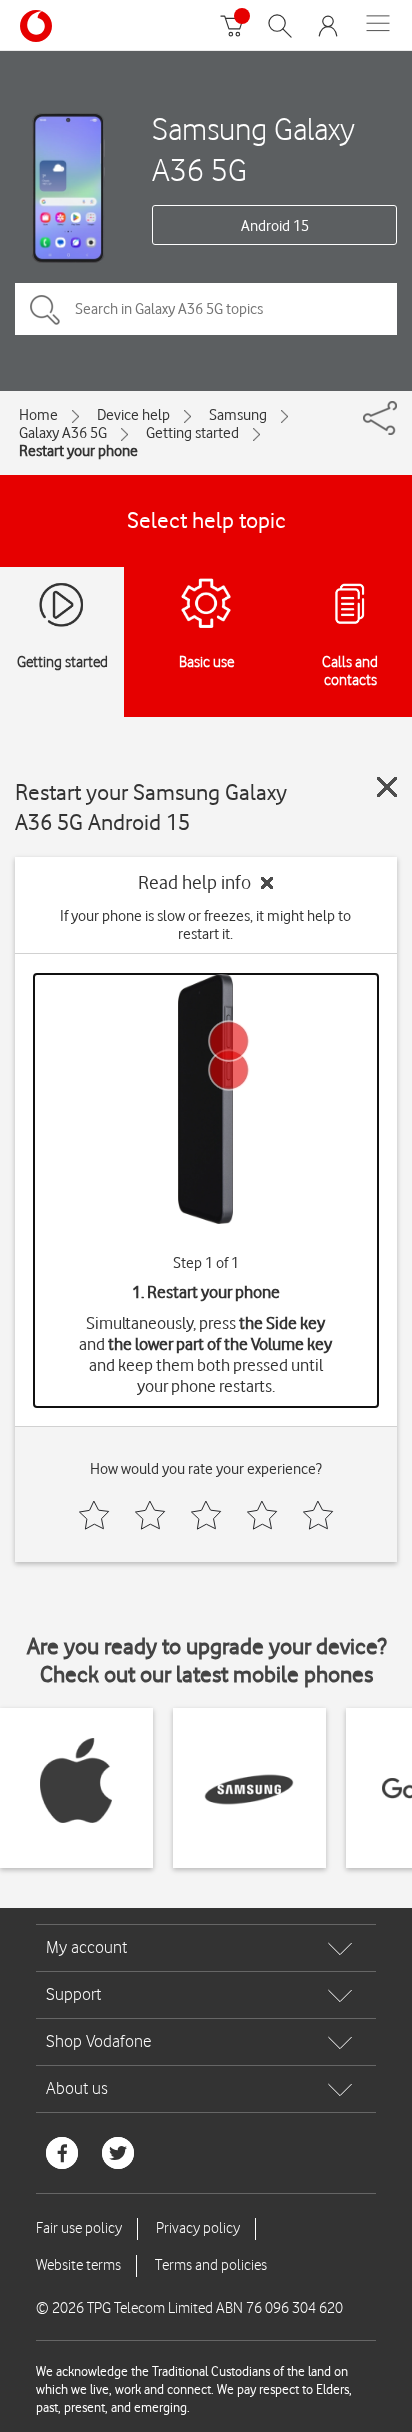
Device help (133, 415)
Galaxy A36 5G (63, 433)
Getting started (192, 433)
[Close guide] (387, 787)
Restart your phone (78, 451)
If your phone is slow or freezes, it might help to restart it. (205, 925)
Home (38, 415)
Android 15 (275, 226)
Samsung (238, 415)
